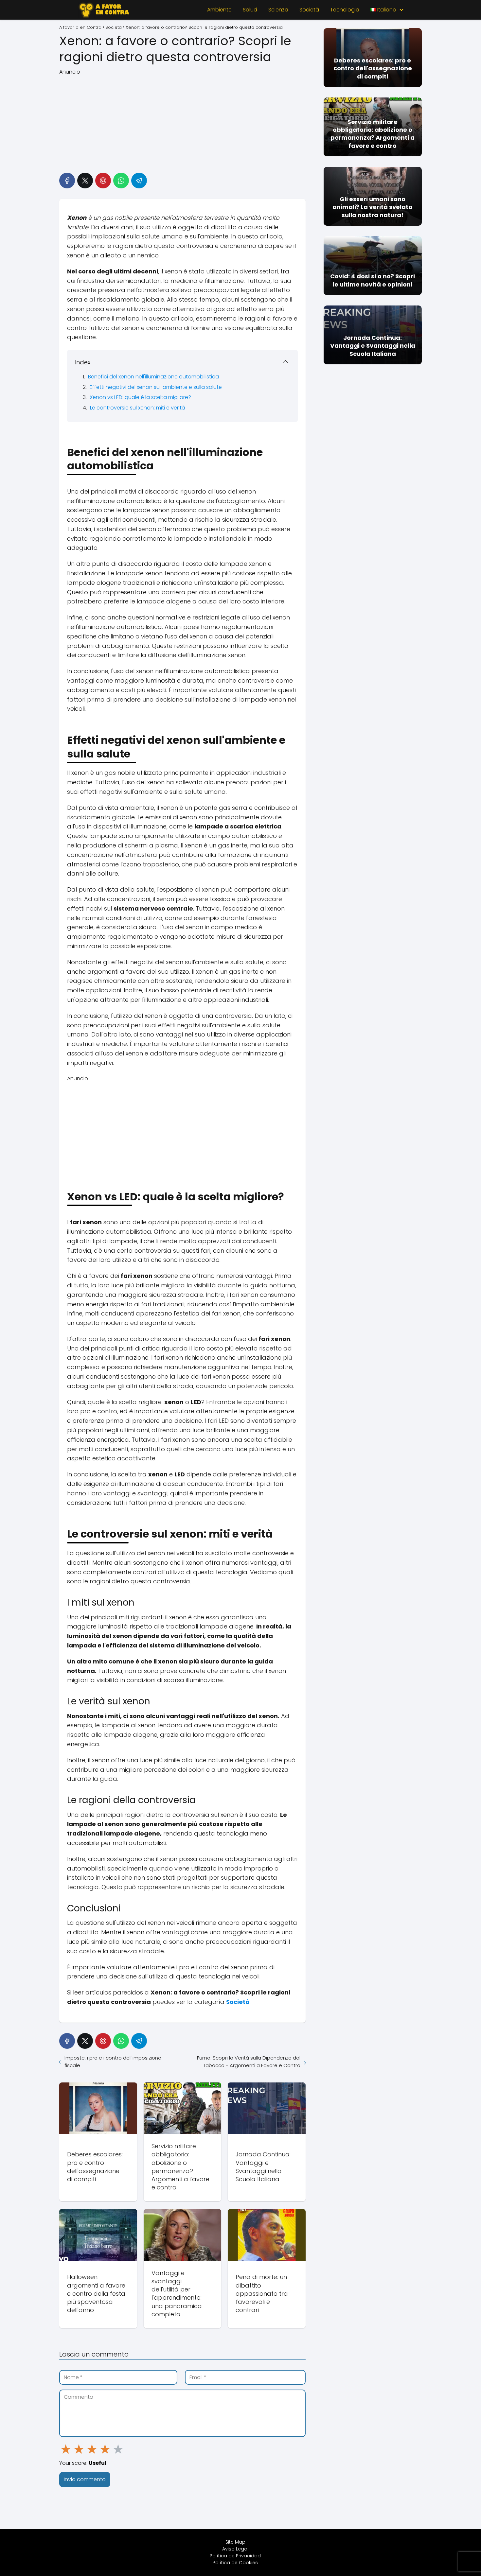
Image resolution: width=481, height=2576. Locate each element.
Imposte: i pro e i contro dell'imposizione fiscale (113, 2062)
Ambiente (219, 10)
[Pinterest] (103, 181)
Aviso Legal (235, 2549)
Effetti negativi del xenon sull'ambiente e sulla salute (156, 387)
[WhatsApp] (121, 181)
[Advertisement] (182, 122)
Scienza (278, 10)
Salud (250, 10)
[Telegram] (139, 181)
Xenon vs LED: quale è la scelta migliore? (140, 397)
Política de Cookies (235, 2563)
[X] (85, 181)
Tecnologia (345, 10)
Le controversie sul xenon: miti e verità (138, 408)
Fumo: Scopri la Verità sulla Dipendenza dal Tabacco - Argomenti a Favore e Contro (249, 2062)
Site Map (235, 2542)
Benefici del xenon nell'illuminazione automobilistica (153, 377)
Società (309, 10)
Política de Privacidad (235, 2556)
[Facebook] (67, 181)
